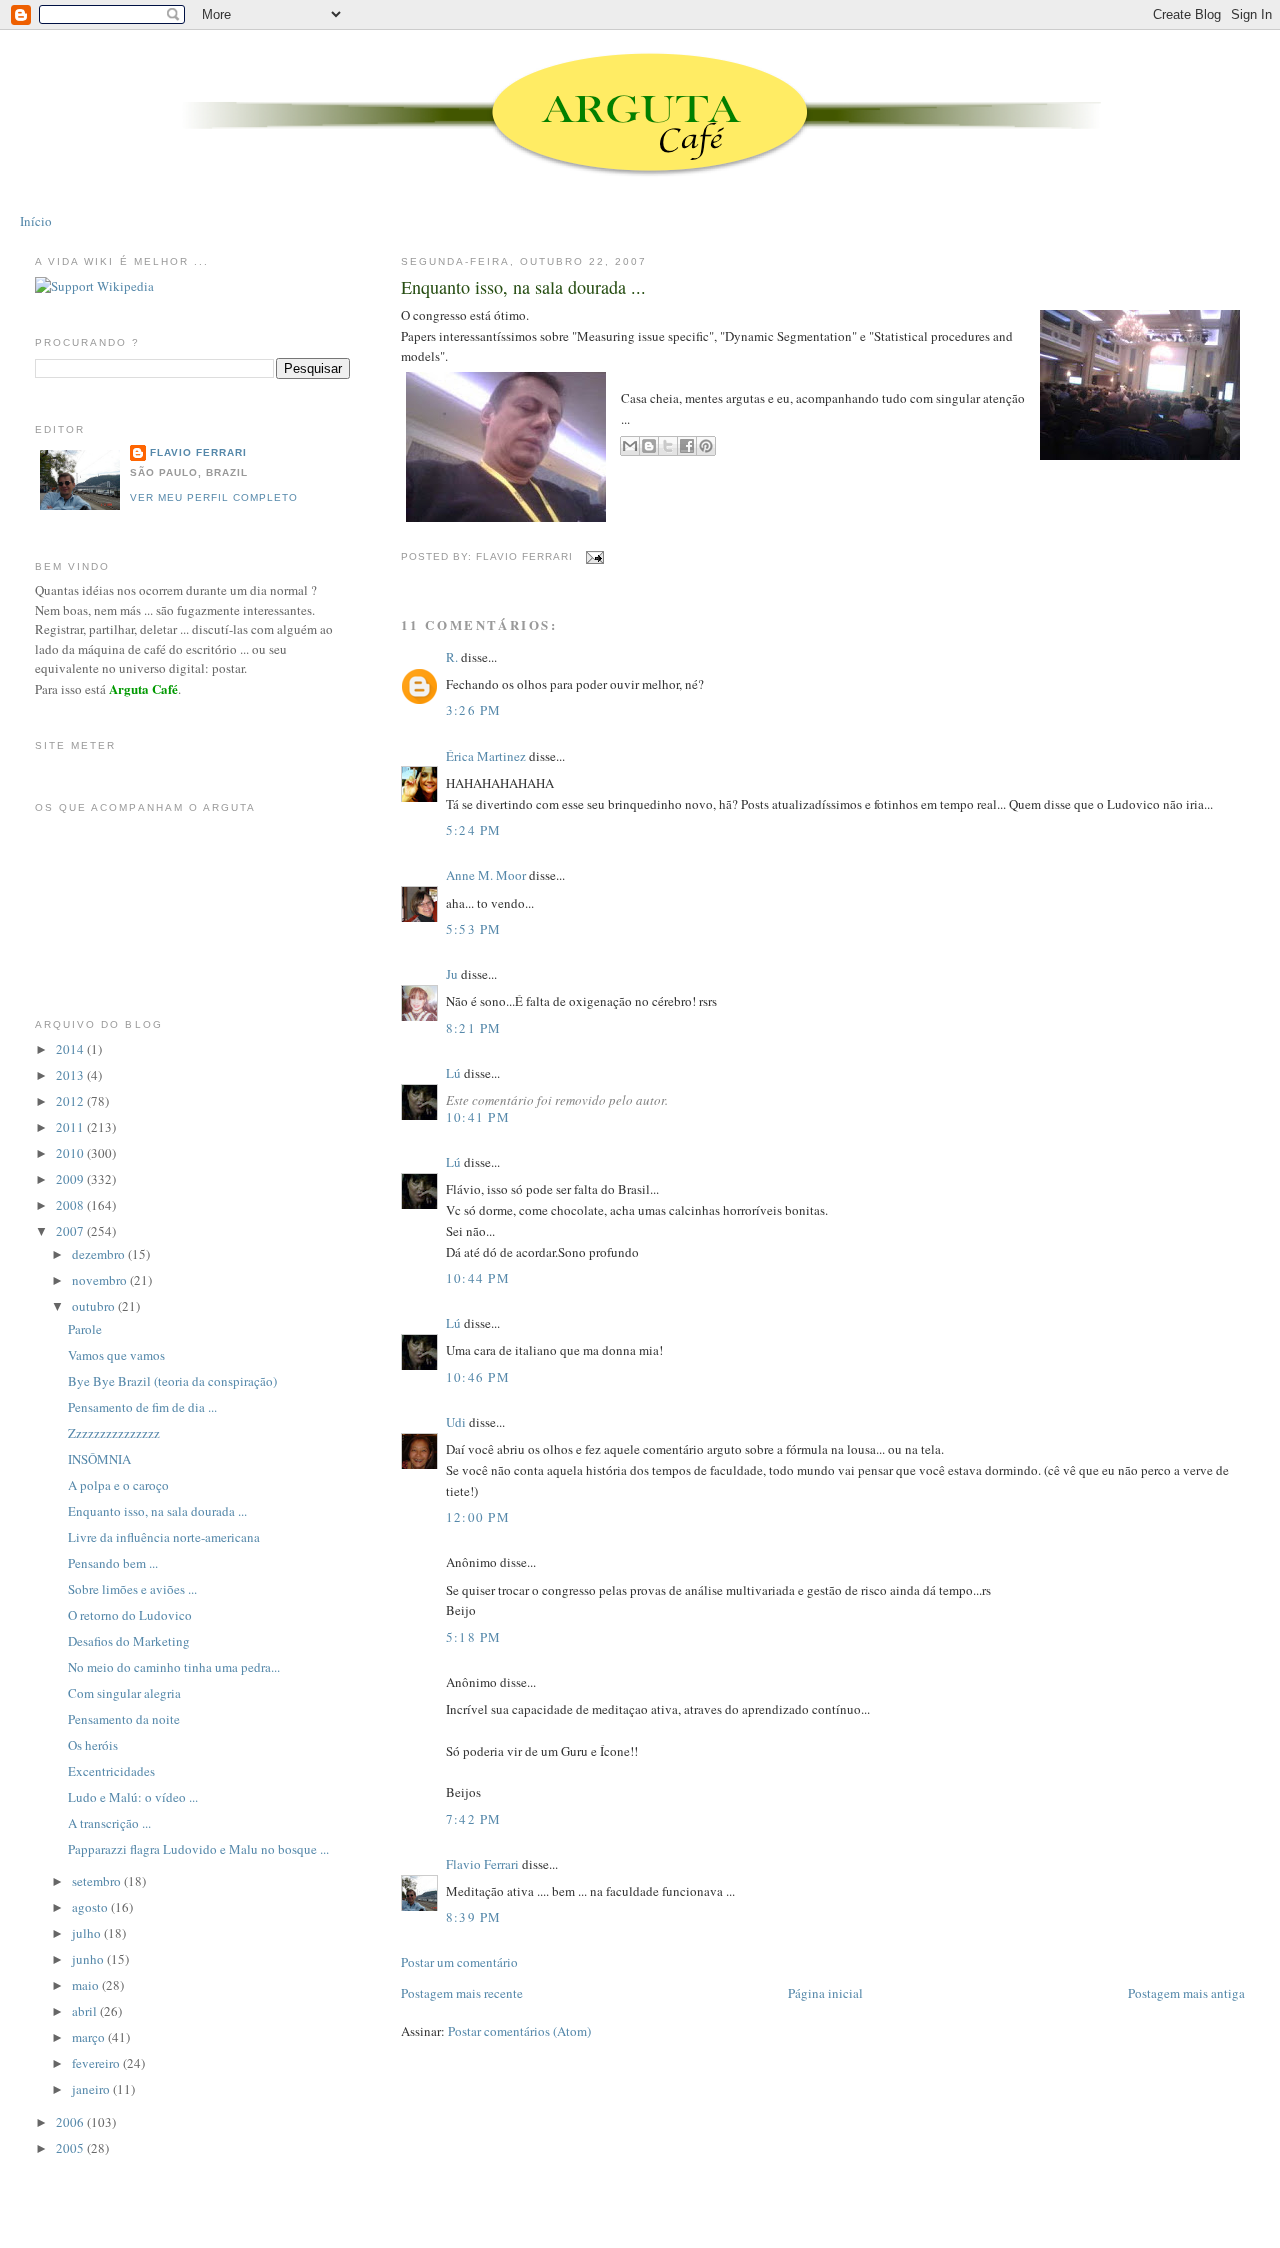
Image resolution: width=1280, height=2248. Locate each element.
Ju (452, 974)
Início (36, 221)
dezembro (100, 1254)
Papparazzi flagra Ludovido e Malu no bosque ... (198, 1849)
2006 (71, 2122)
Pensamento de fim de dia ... (142, 1407)
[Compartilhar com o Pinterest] (706, 446)
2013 (71, 1075)
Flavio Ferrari (482, 1864)
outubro (95, 1306)
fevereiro (97, 2063)
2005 (71, 2148)
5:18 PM (474, 1637)
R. (452, 657)
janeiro (92, 2089)
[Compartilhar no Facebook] (687, 446)
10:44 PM (478, 1278)
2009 (71, 1179)
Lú (453, 1073)
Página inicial (825, 1993)
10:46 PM (478, 1377)
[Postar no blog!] (649, 446)
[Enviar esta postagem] (592, 556)
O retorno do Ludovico (130, 1615)
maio (87, 1985)
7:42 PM (474, 1819)
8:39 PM (474, 1917)
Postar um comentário (459, 1962)
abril (86, 2011)
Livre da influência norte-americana (164, 1537)
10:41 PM (478, 1117)
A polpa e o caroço (118, 1485)
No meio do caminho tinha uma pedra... (174, 1667)
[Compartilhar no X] (668, 446)
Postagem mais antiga (1186, 1993)
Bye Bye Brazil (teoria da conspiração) (172, 1381)
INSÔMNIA (99, 1459)
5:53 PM (474, 929)
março (90, 2037)
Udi (456, 1422)
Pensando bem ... (113, 1563)
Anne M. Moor (486, 875)
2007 (71, 1231)
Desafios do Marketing (129, 1641)
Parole (85, 1329)
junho (89, 1959)
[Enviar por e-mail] (630, 446)
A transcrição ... (109, 1823)
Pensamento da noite (124, 1719)
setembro (98, 1881)
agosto (91, 1907)
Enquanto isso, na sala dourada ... (523, 287)
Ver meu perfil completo (214, 497)
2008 (71, 1205)
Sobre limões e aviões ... (132, 1589)
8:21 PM (474, 1028)
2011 (71, 1127)
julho (88, 1933)
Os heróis (93, 1745)
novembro (101, 1280)
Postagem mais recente (462, 1993)
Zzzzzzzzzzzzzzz (114, 1433)
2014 (71, 1049)
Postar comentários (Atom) (519, 2031)
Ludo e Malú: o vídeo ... (133, 1797)
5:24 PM (474, 830)
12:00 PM (478, 1517)
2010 (71, 1153)
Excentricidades (111, 1771)
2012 (71, 1101)
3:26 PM (474, 710)
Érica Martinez (486, 756)
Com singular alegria (124, 1693)
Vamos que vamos (116, 1355)
